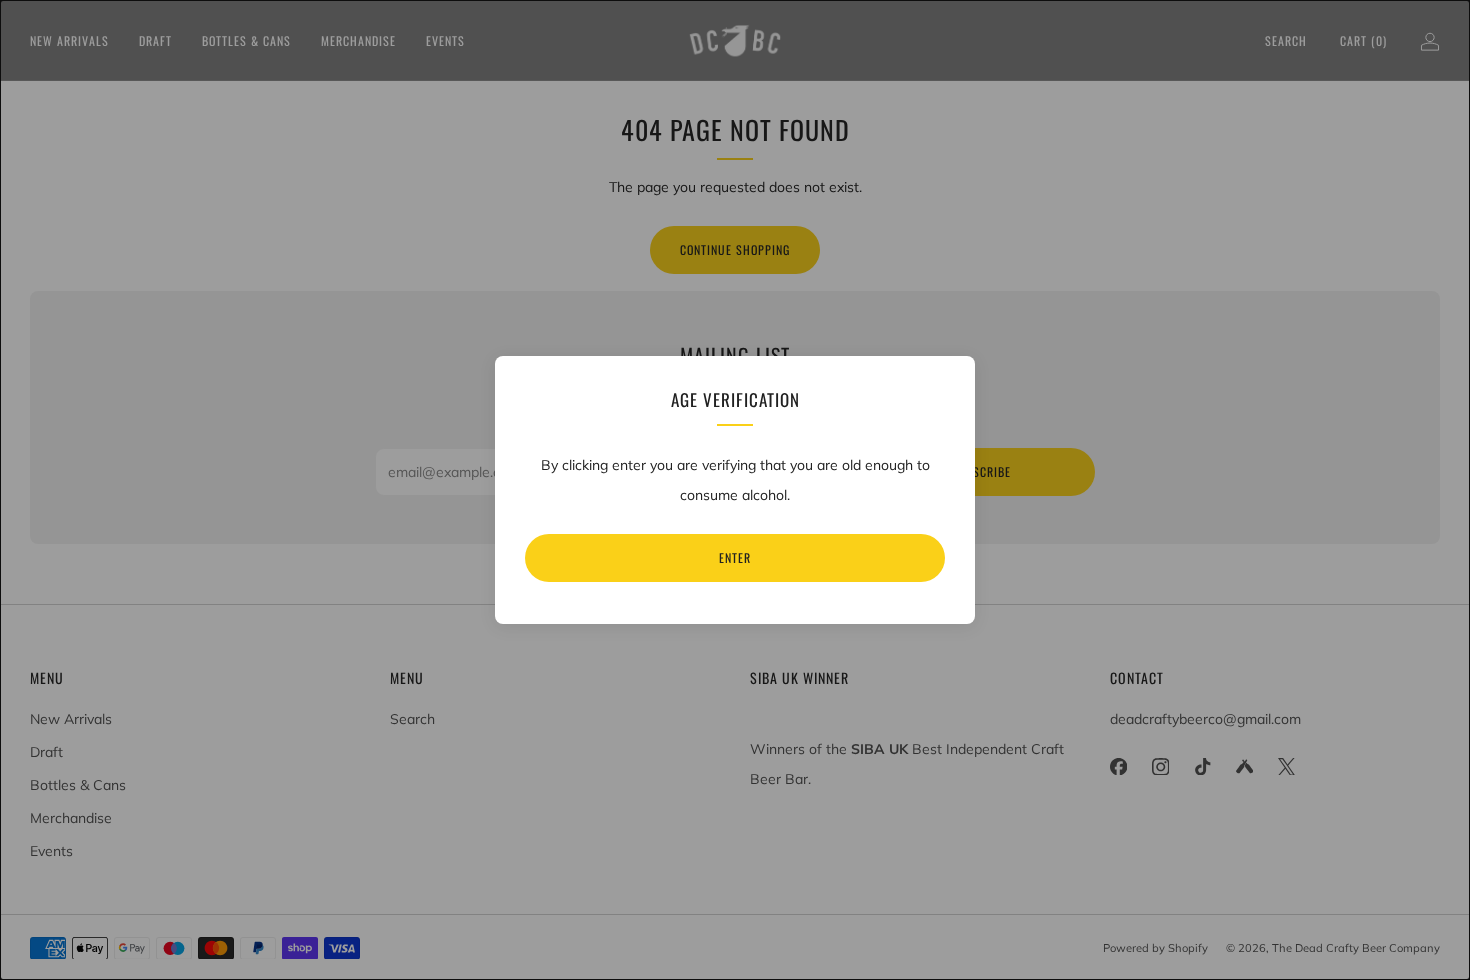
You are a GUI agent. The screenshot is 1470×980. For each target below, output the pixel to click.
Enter (735, 557)
